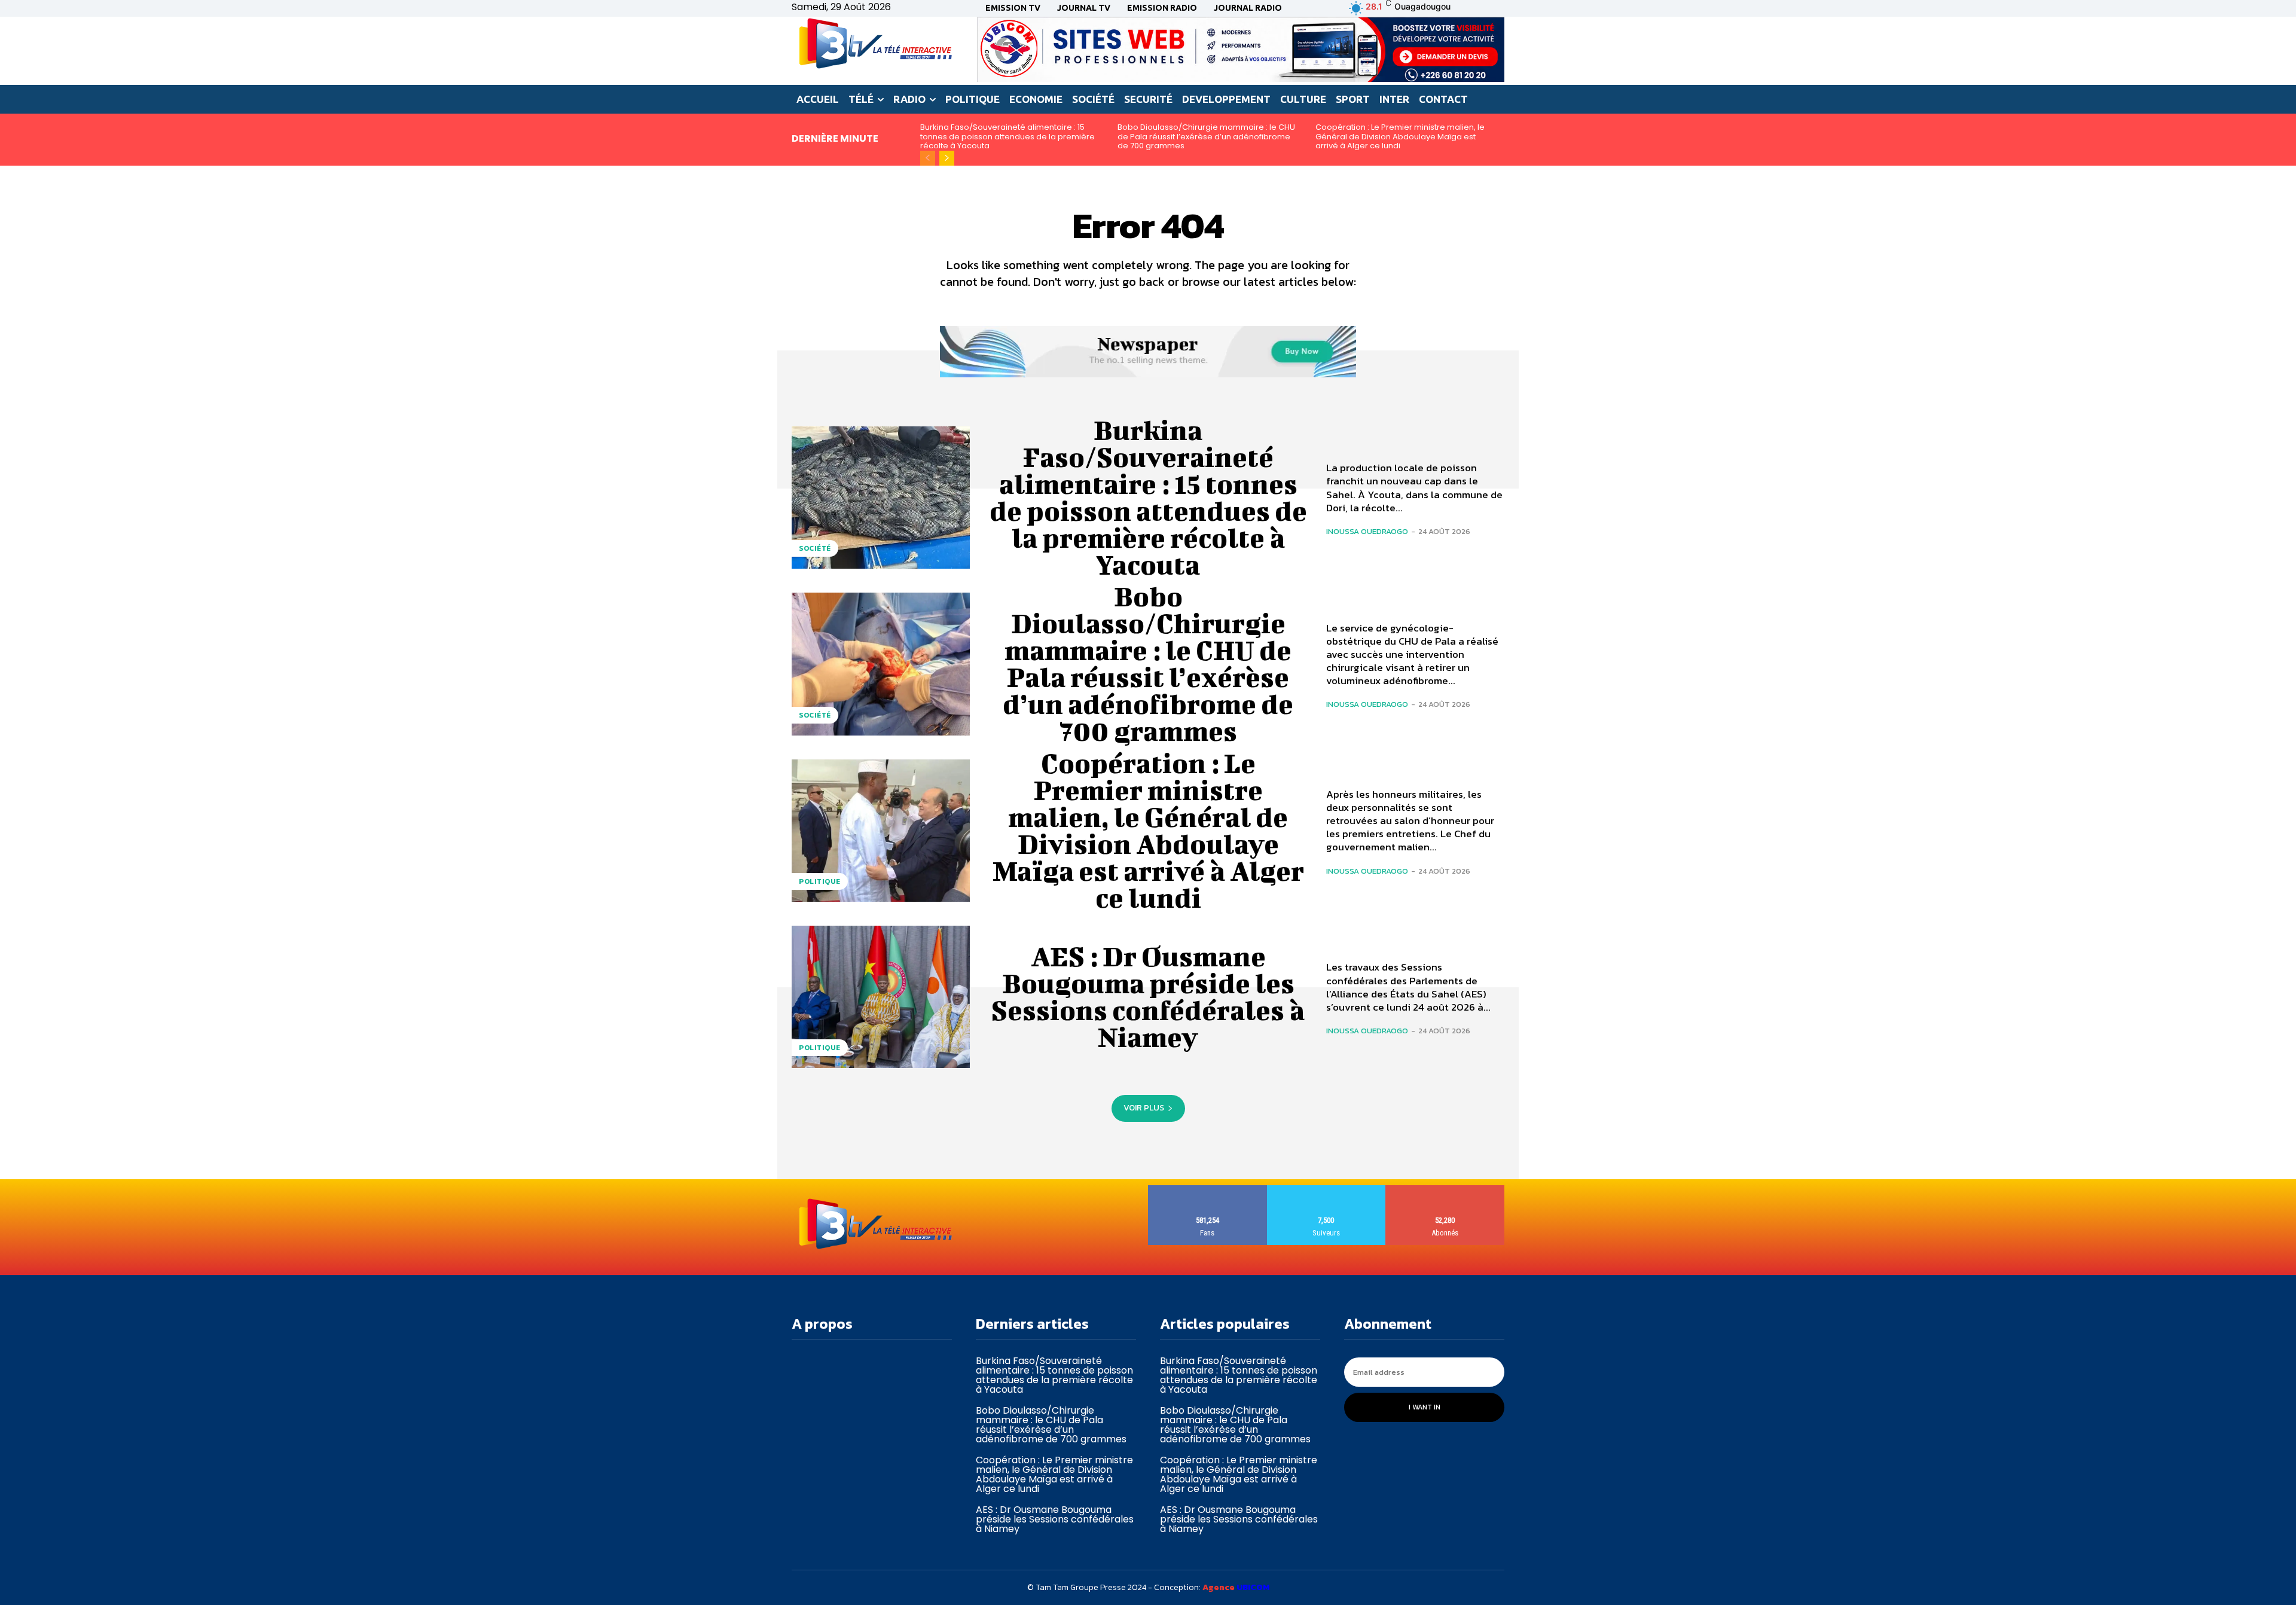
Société (815, 548)
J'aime (1207, 1190)
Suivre (1326, 1190)
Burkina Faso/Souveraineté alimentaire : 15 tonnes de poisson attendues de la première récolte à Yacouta (1007, 136)
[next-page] (947, 158)
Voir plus (1144, 1108)
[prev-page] (928, 158)
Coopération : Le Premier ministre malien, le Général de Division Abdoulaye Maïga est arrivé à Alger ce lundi (1400, 136)
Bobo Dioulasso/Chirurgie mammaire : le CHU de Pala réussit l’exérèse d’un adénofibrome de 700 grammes (1206, 136)
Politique (820, 881)
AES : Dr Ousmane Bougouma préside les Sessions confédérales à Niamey (1148, 997)
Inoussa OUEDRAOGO (1367, 531)
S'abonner (1445, 1190)
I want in (1425, 1407)
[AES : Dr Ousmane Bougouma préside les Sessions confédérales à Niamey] (881, 997)
